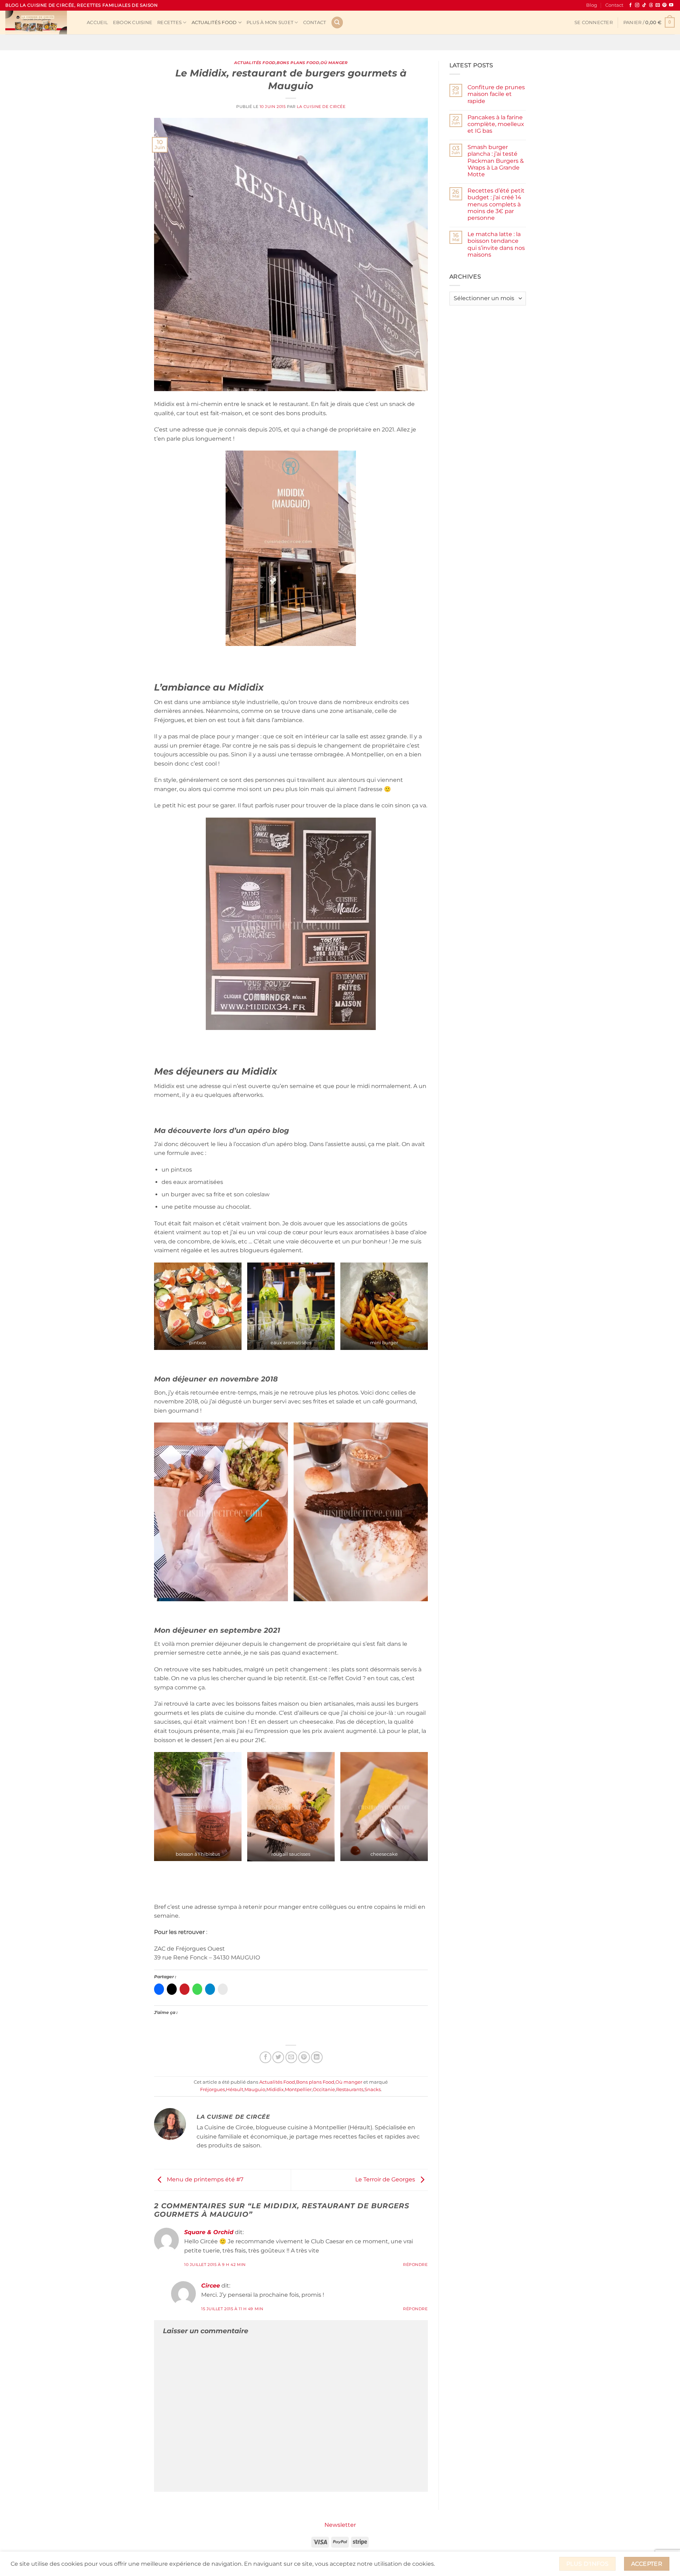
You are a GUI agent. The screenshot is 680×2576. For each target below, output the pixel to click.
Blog (592, 5)
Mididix (275, 2090)
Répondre (415, 2265)
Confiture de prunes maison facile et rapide (496, 94)
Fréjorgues (212, 2090)
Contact (614, 5)
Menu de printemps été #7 (204, 2179)
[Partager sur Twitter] (278, 2057)
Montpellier (298, 2090)
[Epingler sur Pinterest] (304, 2057)
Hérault (235, 2090)
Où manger (334, 63)
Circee (211, 2286)
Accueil (97, 22)
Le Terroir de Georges (386, 2179)
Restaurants (350, 2090)
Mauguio (255, 2090)
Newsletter (340, 2525)
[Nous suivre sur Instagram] (637, 5)
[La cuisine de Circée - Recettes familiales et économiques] (41, 22)
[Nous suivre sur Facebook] (630, 5)
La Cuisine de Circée (321, 107)
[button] (594, 23)
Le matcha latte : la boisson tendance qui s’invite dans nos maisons (496, 244)
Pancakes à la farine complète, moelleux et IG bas (496, 124)
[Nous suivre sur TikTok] (644, 5)
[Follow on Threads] (651, 5)
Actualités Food (214, 22)
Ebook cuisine (133, 22)
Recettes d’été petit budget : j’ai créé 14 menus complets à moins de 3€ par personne (496, 204)
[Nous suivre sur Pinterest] (664, 5)
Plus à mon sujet (270, 22)
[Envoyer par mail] (291, 2057)
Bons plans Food (298, 63)
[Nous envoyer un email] (658, 5)
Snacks (373, 2090)
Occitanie (324, 2090)
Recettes (169, 22)
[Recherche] (337, 22)
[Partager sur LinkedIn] (317, 2057)
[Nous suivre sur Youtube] (671, 5)
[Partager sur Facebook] (265, 2057)
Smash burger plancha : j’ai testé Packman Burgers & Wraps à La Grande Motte (496, 161)
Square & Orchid (209, 2232)
